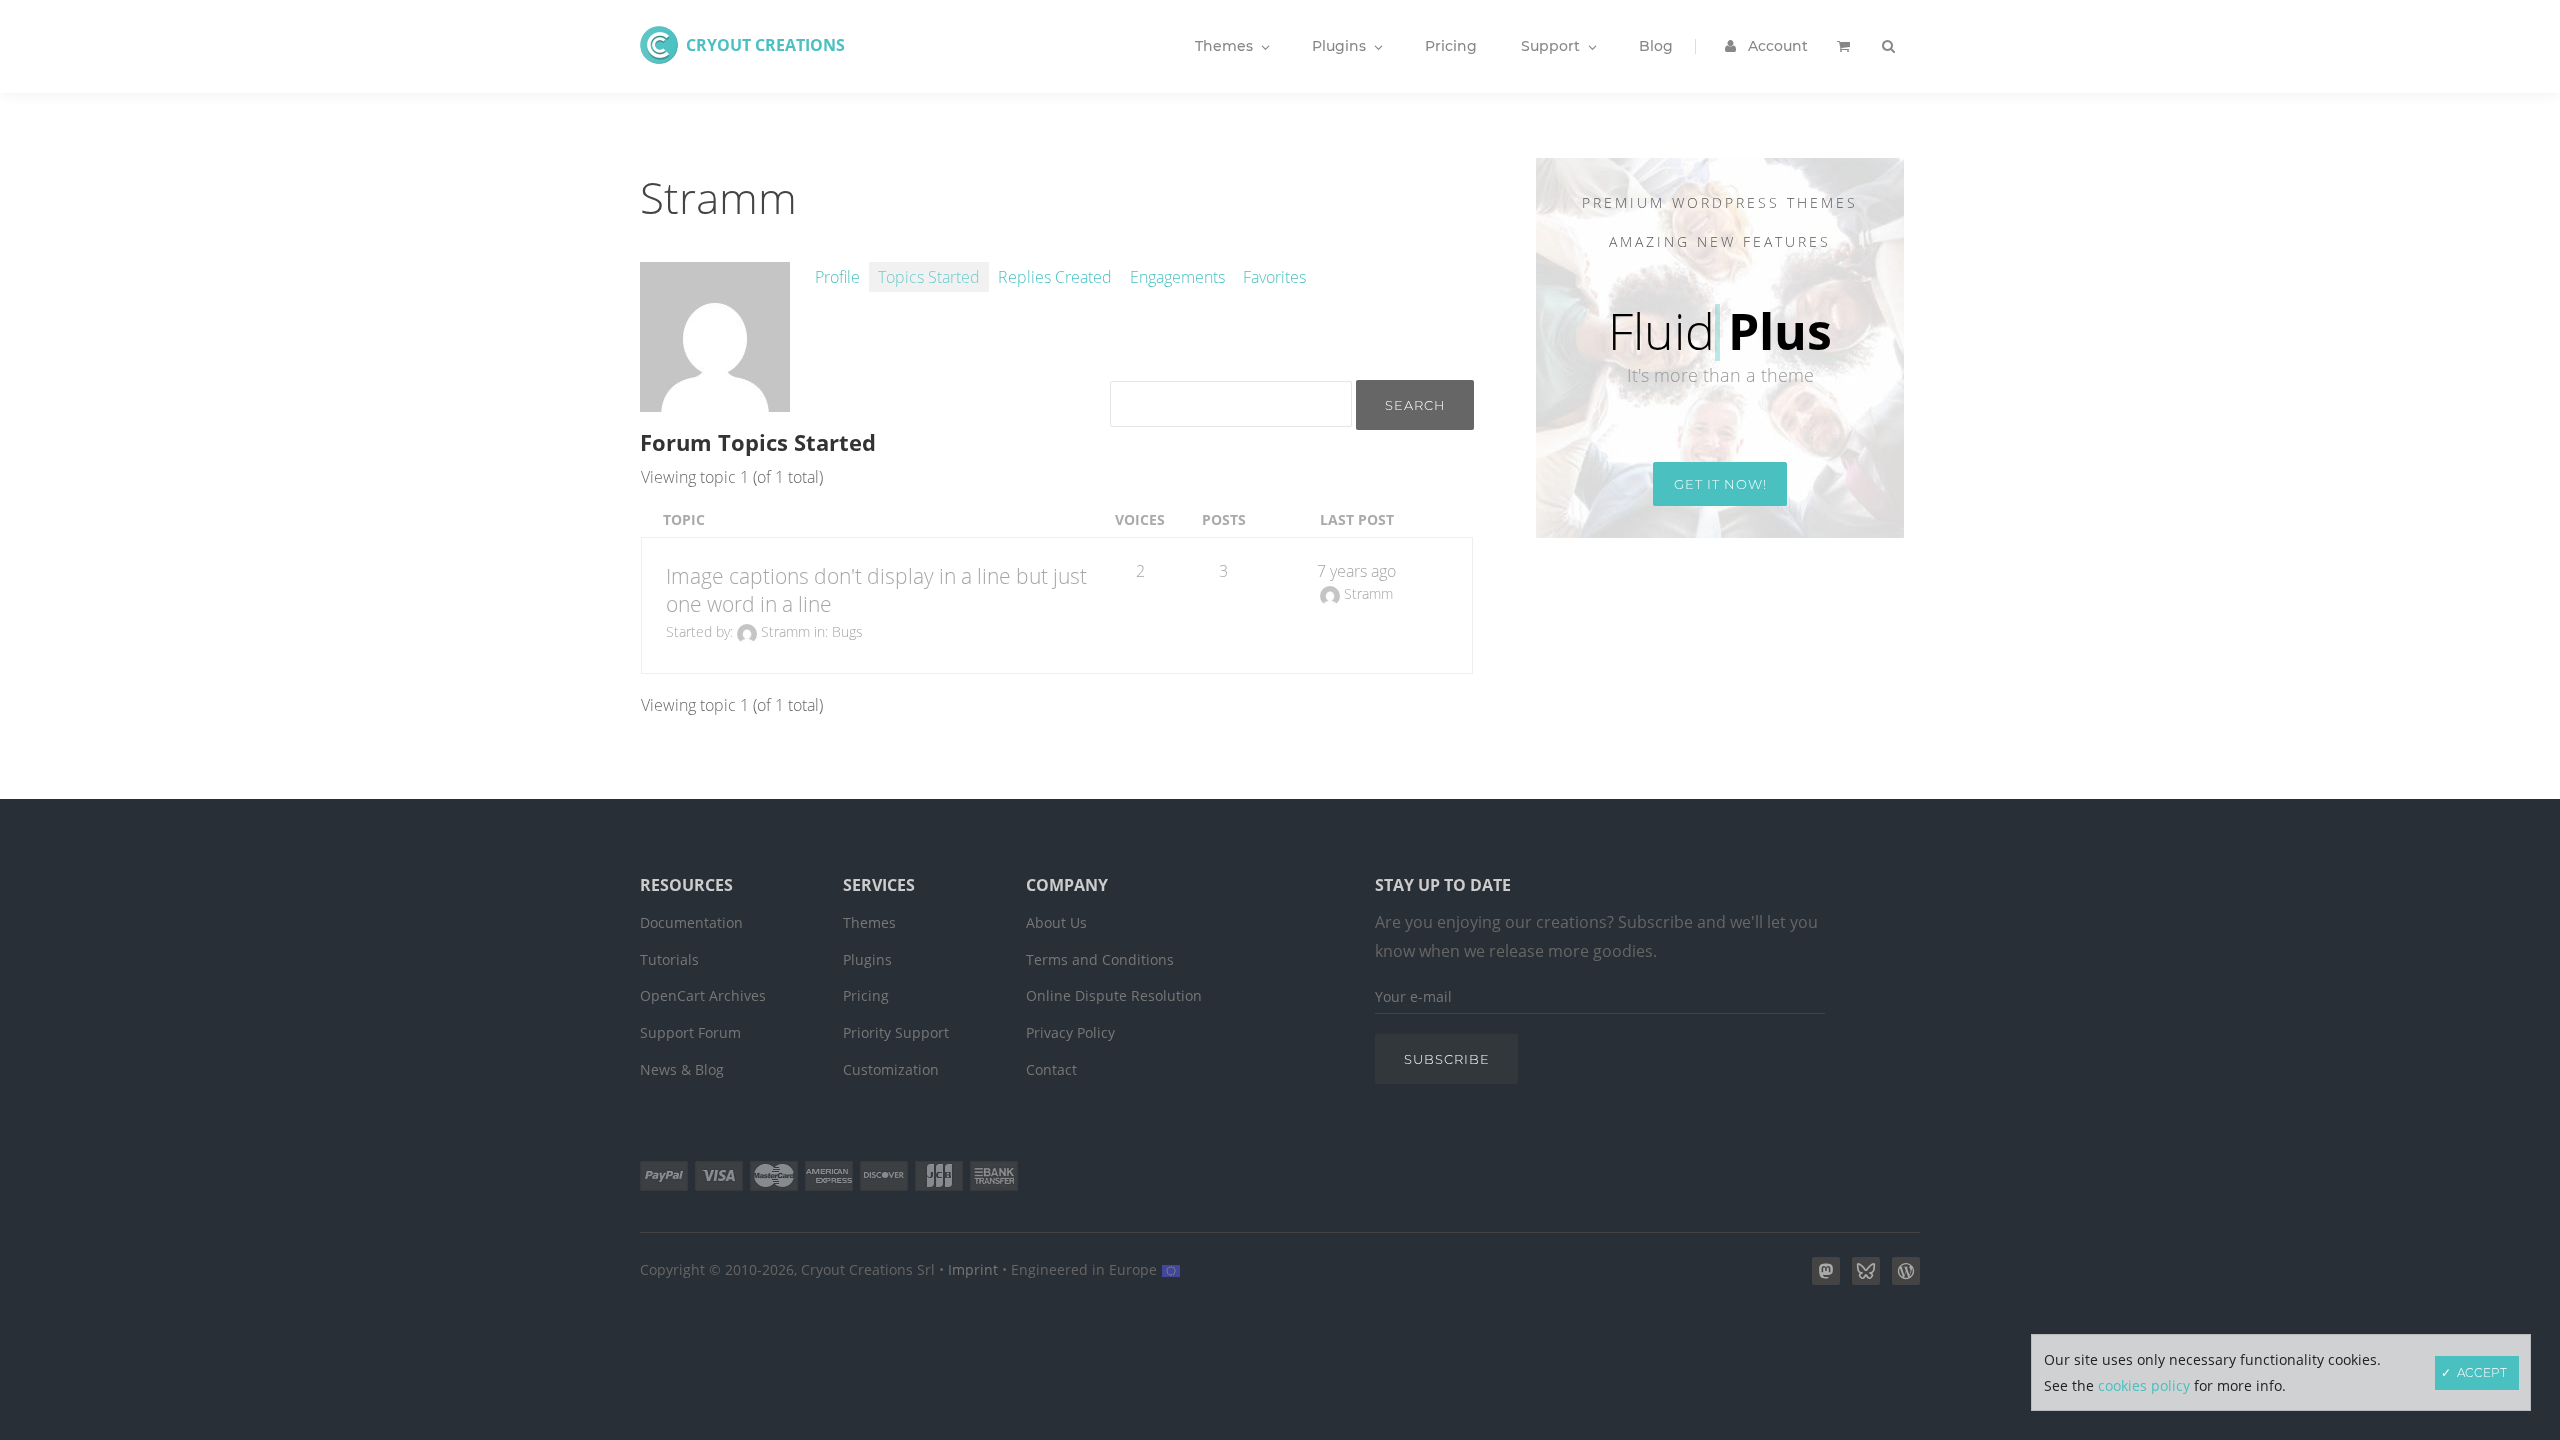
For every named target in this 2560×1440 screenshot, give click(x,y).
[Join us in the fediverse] (1822, 1279)
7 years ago (1356, 571)
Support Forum (690, 1032)
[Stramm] (715, 401)
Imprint (973, 1269)
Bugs (847, 631)
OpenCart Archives (703, 995)
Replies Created (1055, 277)
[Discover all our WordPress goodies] (1902, 1279)
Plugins (867, 959)
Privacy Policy (1070, 1032)
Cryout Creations (765, 45)
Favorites (1274, 277)
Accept (2482, 1372)
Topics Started (929, 277)
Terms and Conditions (1100, 959)
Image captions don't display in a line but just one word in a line (876, 590)
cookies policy (2144, 1385)
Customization (891, 1069)
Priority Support (896, 1032)
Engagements (1177, 277)
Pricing (866, 995)
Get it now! (1720, 484)
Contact (1051, 1069)
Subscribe (1447, 1059)
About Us (1056, 922)
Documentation (691, 922)
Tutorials (669, 959)
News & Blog (682, 1069)
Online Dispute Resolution (1114, 995)
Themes (869, 922)
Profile (837, 277)
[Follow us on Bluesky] (1862, 1279)
